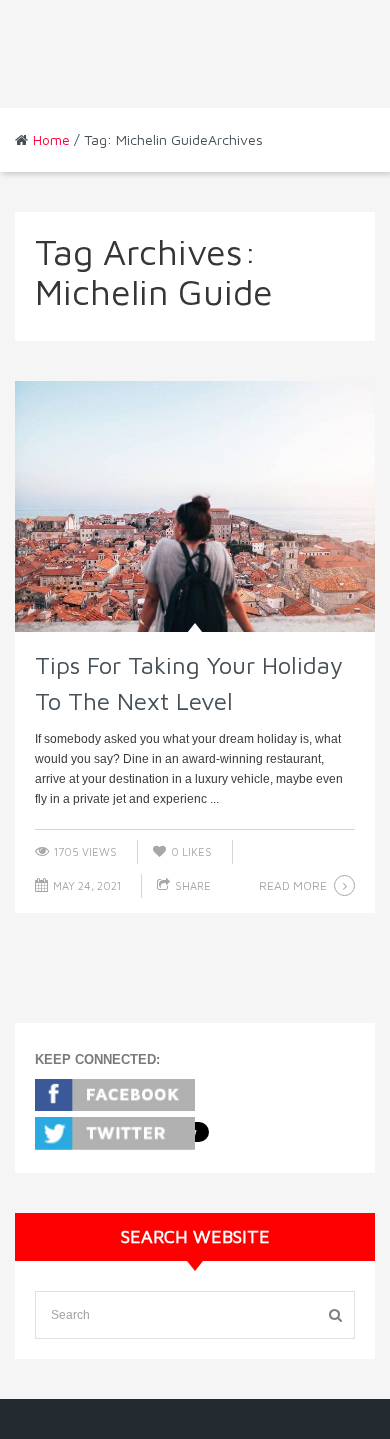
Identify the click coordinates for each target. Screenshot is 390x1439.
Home (51, 139)
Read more (293, 885)
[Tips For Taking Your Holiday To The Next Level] (195, 506)
